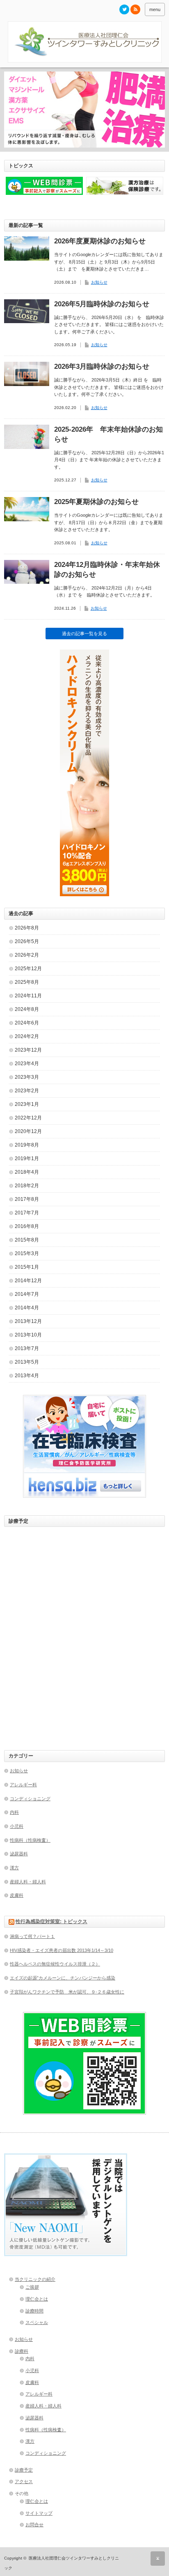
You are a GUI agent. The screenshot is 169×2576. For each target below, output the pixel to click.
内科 (14, 1812)
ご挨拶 (32, 2287)
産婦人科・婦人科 (28, 1882)
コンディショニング (30, 1799)
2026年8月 (27, 928)
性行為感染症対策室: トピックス (51, 1922)
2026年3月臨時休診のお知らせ (102, 367)
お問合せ (34, 2525)
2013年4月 (27, 1376)
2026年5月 (27, 941)
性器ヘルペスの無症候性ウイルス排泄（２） (55, 1964)
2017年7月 (27, 1213)
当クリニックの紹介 (35, 2279)
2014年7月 (27, 1294)
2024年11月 (28, 996)
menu (155, 9)
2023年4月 (27, 1064)
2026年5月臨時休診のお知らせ (102, 304)
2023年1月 (27, 1104)
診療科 (22, 2351)
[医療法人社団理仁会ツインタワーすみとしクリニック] (84, 42)
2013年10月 (28, 1335)
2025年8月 (27, 982)
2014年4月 (27, 1308)
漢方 (14, 1868)
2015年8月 (27, 1240)
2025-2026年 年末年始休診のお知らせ (108, 434)
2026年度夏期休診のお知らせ (100, 241)
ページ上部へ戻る (158, 2559)
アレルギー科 (23, 1785)
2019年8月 (27, 1145)
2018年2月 (27, 1186)
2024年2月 (27, 1036)
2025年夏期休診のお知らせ (96, 502)
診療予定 (24, 2470)
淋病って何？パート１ (32, 1936)
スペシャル (37, 2322)
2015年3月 (27, 1253)
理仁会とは (37, 2299)
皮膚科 (17, 1895)
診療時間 (34, 2311)
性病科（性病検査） (30, 1840)
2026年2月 (27, 955)
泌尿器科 (19, 1854)
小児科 (17, 1826)
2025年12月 (28, 969)
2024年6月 (27, 1023)
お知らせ (99, 282)
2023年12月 (28, 1050)
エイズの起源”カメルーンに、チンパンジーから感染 (63, 1978)
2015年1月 (27, 1267)
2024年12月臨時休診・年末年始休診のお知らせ (107, 570)
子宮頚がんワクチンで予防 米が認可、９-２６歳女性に (67, 1992)
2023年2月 (27, 1091)
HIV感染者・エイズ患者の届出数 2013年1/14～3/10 (62, 1950)
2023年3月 (27, 1077)
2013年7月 (27, 1348)
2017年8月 (27, 1199)
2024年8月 (27, 1009)
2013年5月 (27, 1362)
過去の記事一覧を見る (84, 634)
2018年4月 (27, 1172)
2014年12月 (28, 1281)
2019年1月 (27, 1159)
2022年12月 (28, 1118)
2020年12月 (28, 1131)
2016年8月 (27, 1226)
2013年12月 (28, 1321)
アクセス (24, 2481)
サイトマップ (39, 2513)
